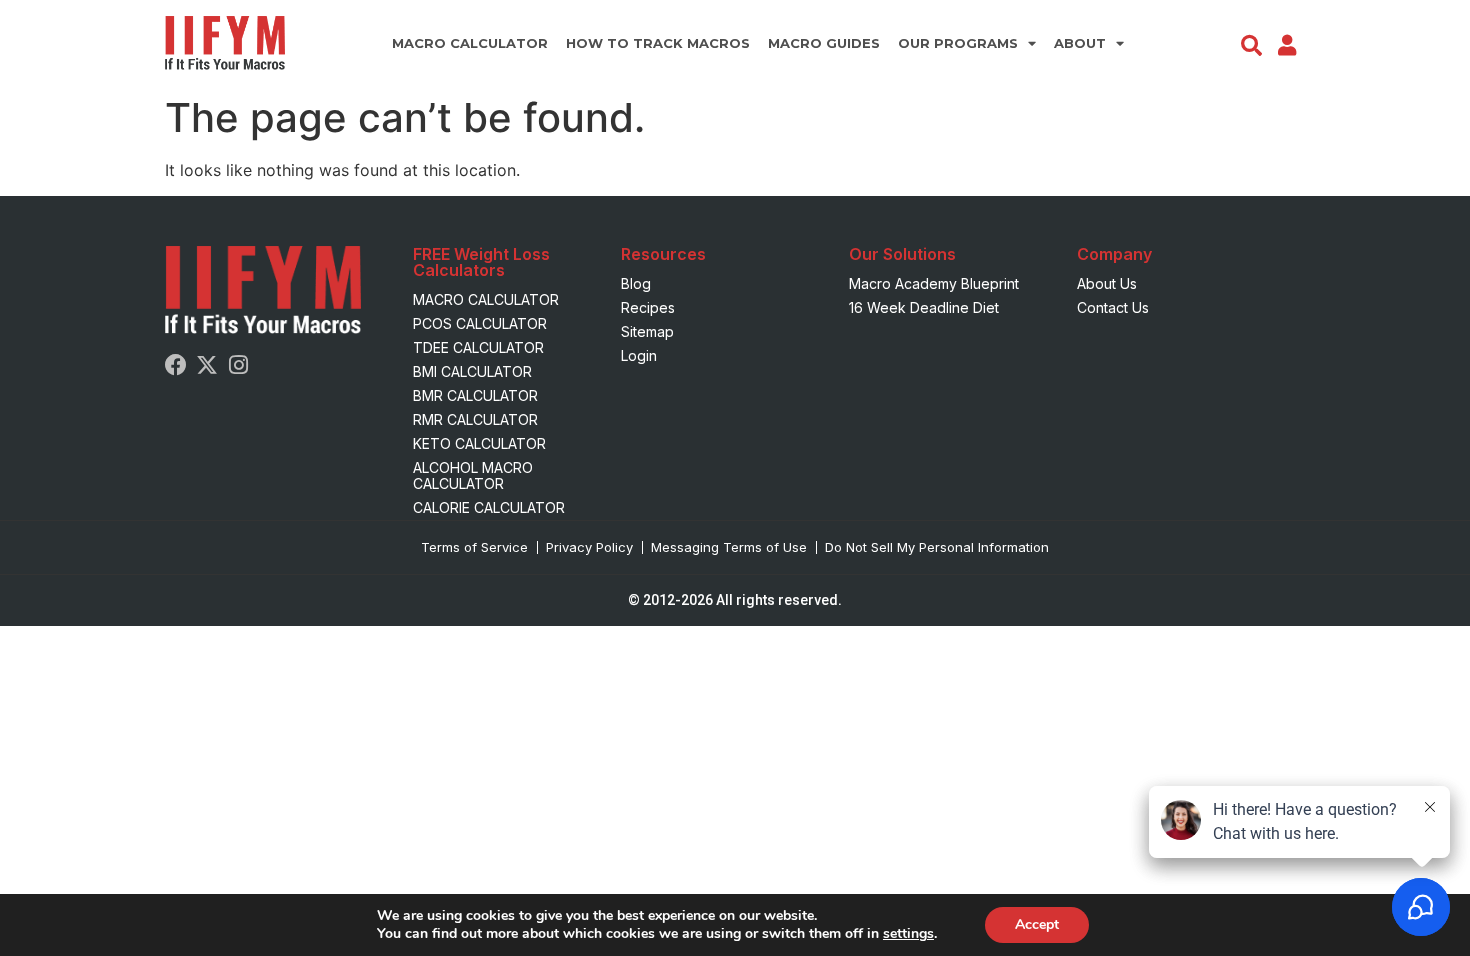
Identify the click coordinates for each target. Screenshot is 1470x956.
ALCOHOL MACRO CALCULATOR (473, 475)
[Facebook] (176, 365)
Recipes (648, 307)
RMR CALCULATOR (475, 419)
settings (908, 934)
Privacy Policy (589, 547)
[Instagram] (238, 365)
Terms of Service (474, 547)
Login (639, 355)
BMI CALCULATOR (472, 371)
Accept (1037, 924)
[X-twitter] (207, 365)
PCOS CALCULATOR (480, 323)
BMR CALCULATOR (475, 395)
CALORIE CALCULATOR (489, 507)
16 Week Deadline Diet (924, 307)
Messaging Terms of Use (729, 547)
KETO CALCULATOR (479, 443)
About (1080, 43)
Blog (636, 283)
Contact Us (1113, 307)
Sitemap (647, 331)
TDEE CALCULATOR (478, 347)
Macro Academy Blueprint (934, 283)
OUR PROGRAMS (958, 43)
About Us (1107, 283)
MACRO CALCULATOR (470, 43)
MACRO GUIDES (824, 43)
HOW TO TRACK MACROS (658, 43)
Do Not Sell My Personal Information (937, 547)
